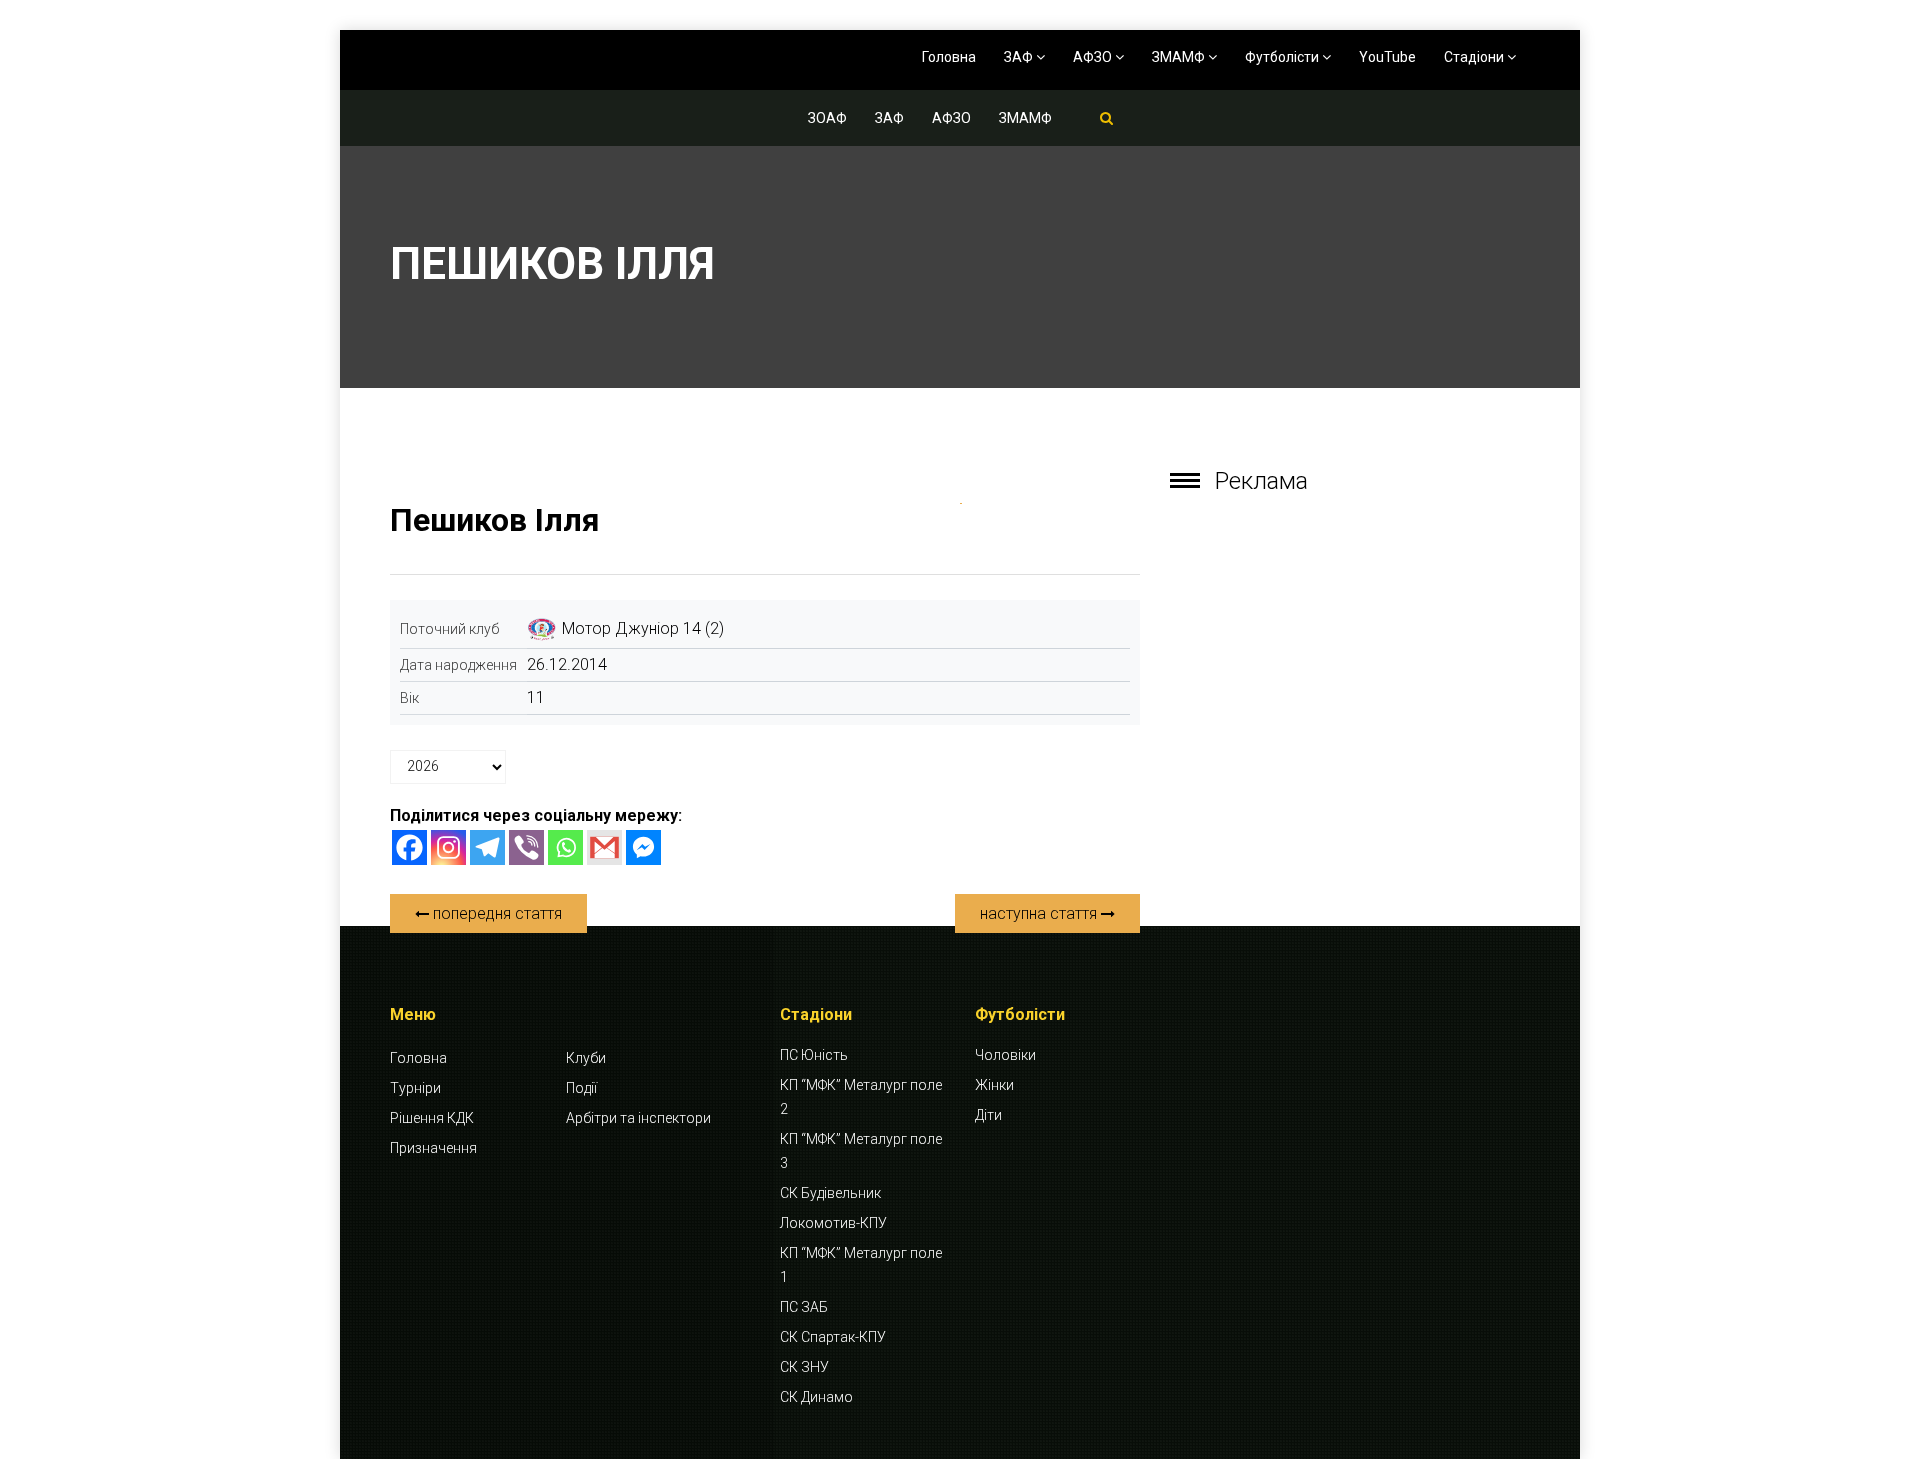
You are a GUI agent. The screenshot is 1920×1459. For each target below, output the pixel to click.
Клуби (586, 1058)
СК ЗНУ (804, 1367)
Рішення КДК (432, 1118)
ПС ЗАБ (804, 1307)
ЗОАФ (827, 118)
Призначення (433, 1148)
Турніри (415, 1088)
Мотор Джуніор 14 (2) (643, 628)
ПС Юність (814, 1055)
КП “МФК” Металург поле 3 (861, 1151)
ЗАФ (1020, 57)
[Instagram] (448, 847)
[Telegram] (487, 847)
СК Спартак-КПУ (833, 1337)
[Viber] (526, 847)
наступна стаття (1040, 913)
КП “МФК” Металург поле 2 (861, 1097)
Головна (949, 57)
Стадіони (1475, 57)
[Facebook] (409, 847)
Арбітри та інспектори (638, 1118)
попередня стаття (495, 913)
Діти (988, 1115)
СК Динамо (816, 1397)
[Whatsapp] (565, 847)
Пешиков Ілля (495, 520)
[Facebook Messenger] (643, 847)
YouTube (1387, 57)
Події (581, 1088)
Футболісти (1283, 57)
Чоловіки (1005, 1055)
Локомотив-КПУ (833, 1223)
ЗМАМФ (1180, 57)
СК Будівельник (830, 1193)
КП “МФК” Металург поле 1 (861, 1265)
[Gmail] (604, 847)
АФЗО (1094, 57)
